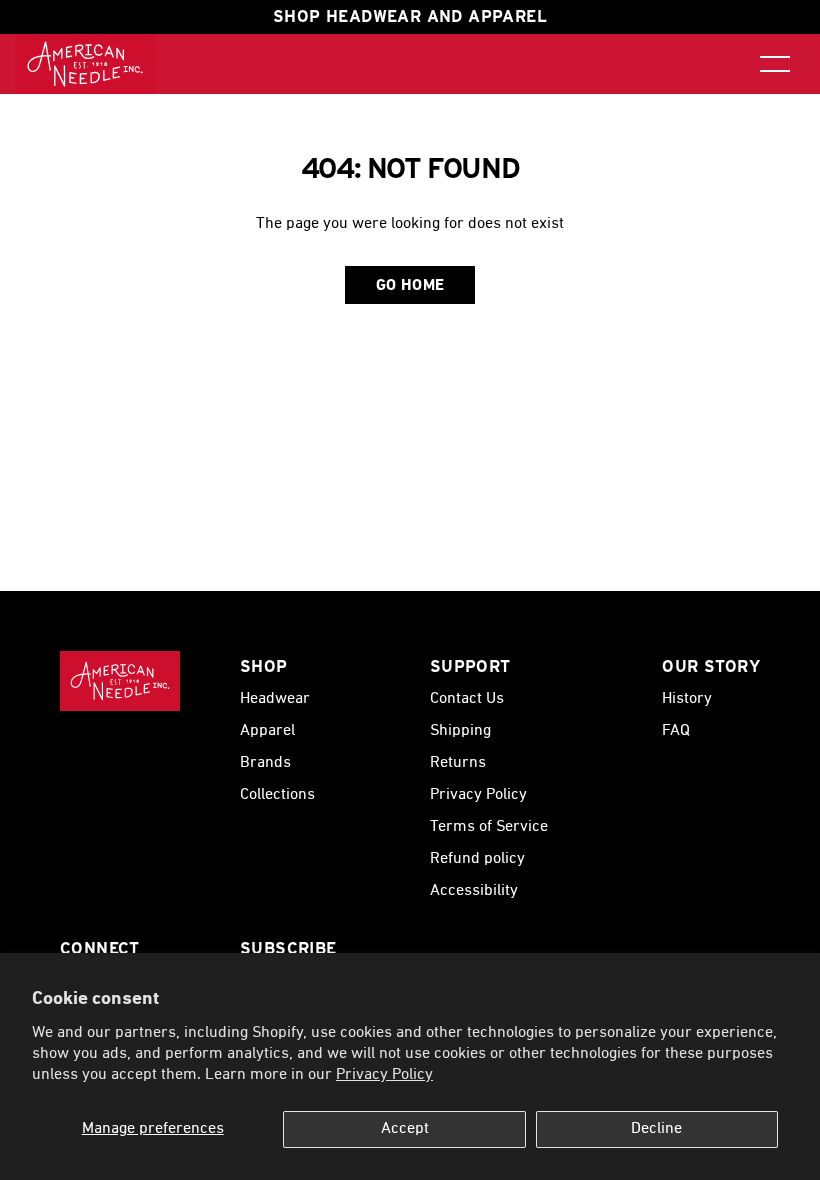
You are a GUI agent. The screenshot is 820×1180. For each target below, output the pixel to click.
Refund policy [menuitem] (477, 859)
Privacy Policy (384, 1075)
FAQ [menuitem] (676, 731)
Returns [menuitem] (458, 763)
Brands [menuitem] (265, 763)
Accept (405, 1129)
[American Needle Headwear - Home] (120, 681)
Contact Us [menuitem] (467, 699)
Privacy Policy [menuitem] (478, 795)
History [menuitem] (687, 699)
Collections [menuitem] (277, 795)
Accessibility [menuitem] (474, 891)
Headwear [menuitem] (275, 699)
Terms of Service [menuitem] (489, 827)
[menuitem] (85, 64)
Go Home (410, 286)
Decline (656, 1129)
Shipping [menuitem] (460, 731)
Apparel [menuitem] (267, 731)
